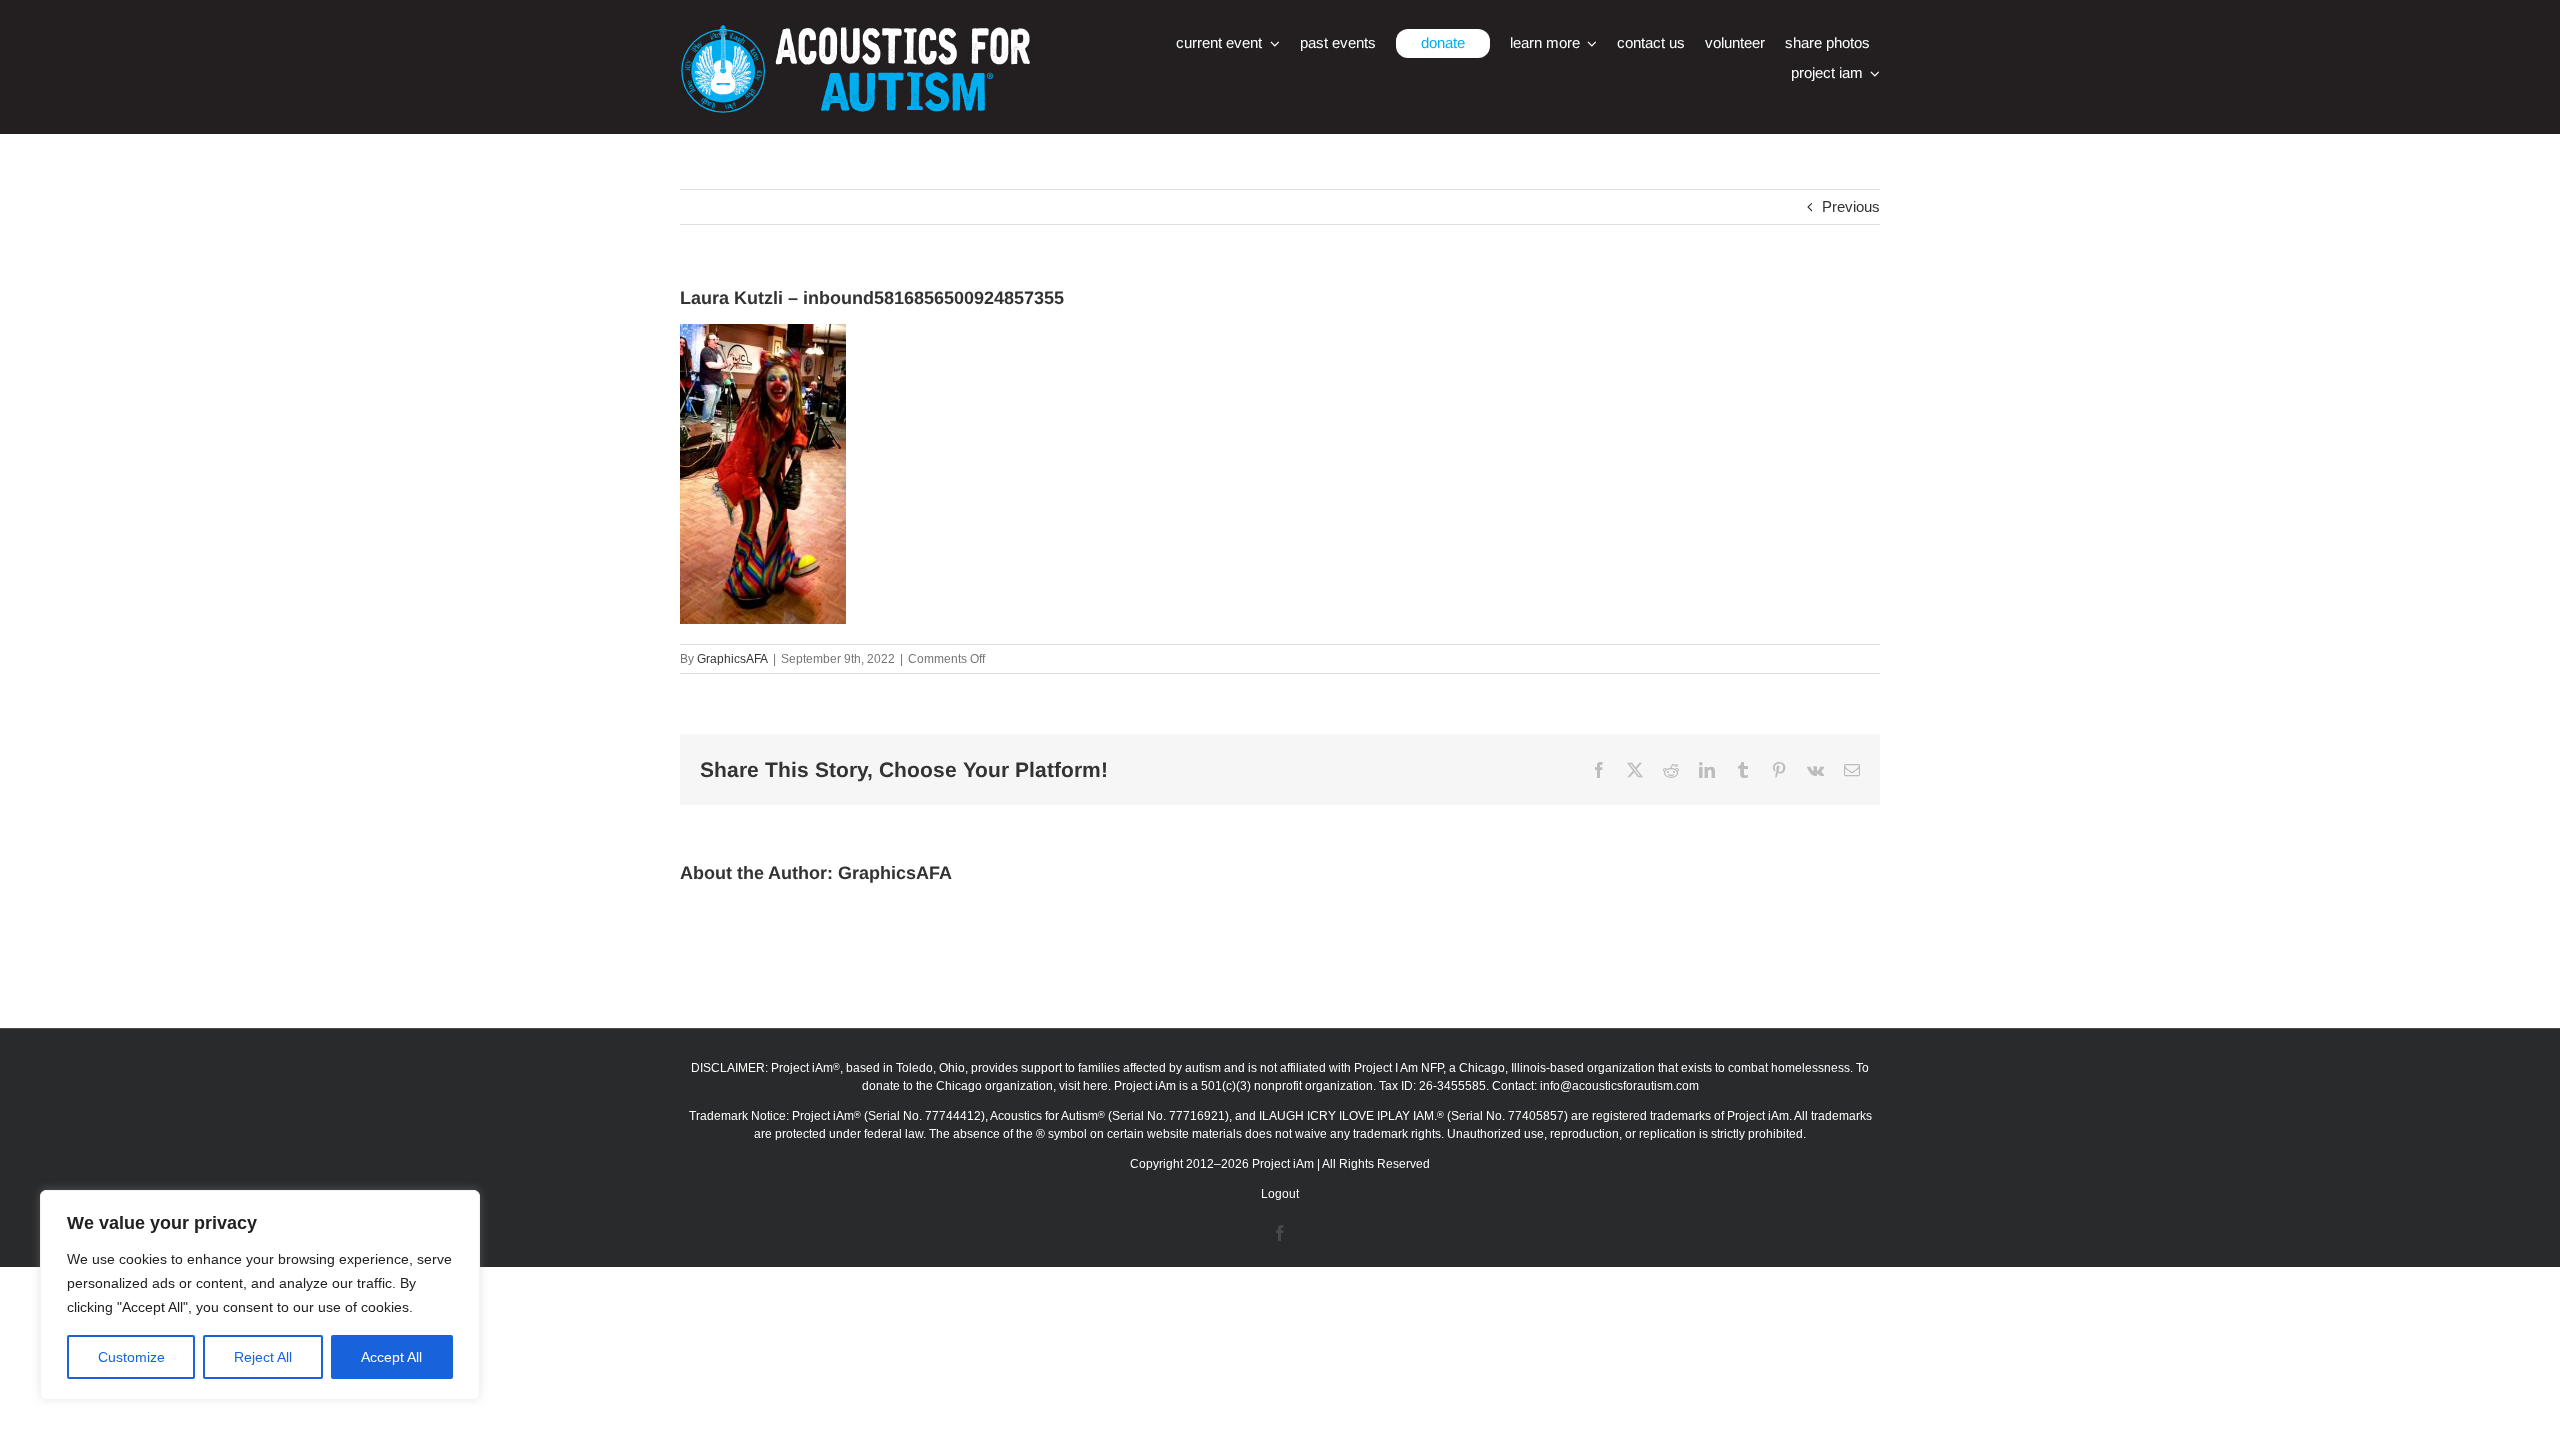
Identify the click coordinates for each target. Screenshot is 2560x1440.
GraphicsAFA (732, 659)
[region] (260, 1295)
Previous (1851, 206)
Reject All (263, 1357)
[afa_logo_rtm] (855, 32)
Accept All (391, 1357)
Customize (131, 1357)
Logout (1280, 1194)
